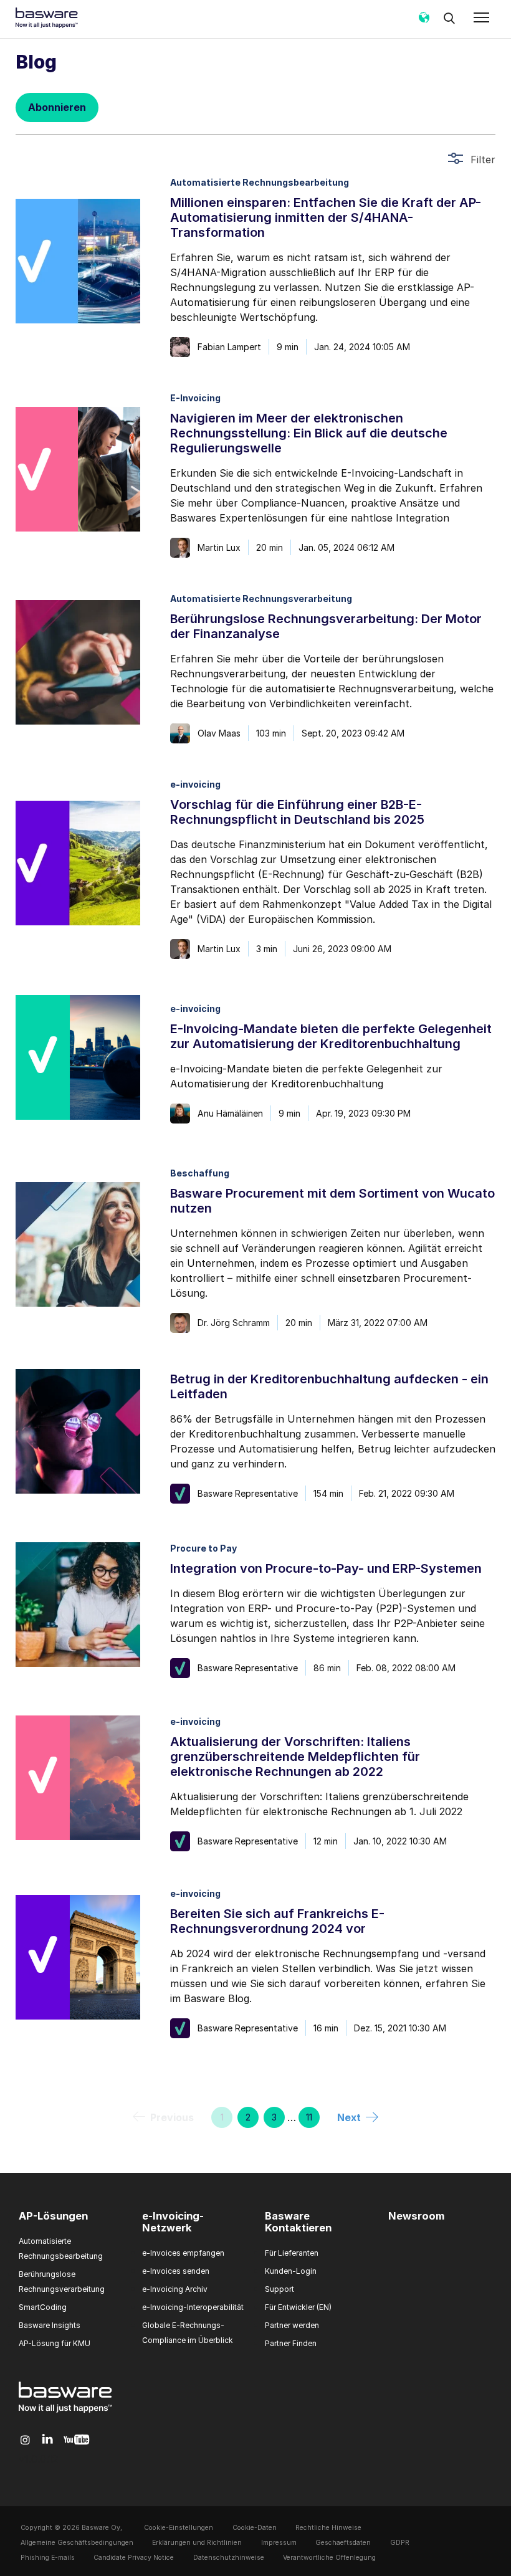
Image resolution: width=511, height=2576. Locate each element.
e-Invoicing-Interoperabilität (193, 2307)
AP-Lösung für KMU (55, 2343)
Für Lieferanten (292, 2253)
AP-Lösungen (53, 2216)
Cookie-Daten (255, 2528)
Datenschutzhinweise (229, 2558)
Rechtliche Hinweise (328, 2528)
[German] (424, 22)
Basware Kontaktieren (298, 2222)
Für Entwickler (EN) (298, 2307)
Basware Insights (50, 2325)
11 (309, 2117)
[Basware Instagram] (25, 2440)
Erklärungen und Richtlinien (197, 2543)
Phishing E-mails (48, 2558)
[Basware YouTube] (76, 2440)
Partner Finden (291, 2343)
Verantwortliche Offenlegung (329, 2558)
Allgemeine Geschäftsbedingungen (77, 2543)
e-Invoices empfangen (183, 2253)
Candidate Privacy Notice (134, 2558)
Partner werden (292, 2325)
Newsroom (416, 2216)
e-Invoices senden (176, 2271)
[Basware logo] (65, 2413)
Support (279, 2289)
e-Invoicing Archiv (175, 2289)
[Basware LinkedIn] (48, 2440)
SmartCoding (43, 2307)
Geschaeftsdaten (343, 2543)
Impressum (279, 2543)
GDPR (400, 2543)
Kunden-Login (291, 2271)
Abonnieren (57, 107)
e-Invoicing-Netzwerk (173, 2222)
